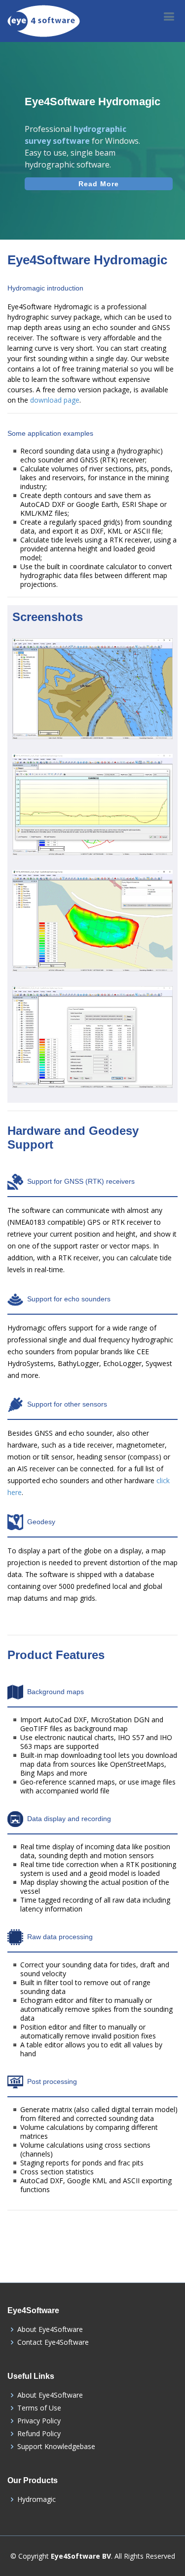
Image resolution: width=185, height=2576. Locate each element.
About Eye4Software (50, 2329)
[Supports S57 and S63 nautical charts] (93, 705)
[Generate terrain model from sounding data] (93, 937)
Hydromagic (37, 2499)
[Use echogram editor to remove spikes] (93, 821)
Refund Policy (39, 2434)
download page (55, 400)
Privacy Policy (39, 2421)
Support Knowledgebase (56, 2447)
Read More (99, 184)
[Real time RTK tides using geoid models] (93, 1053)
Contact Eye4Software (53, 2342)
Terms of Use (39, 2408)
